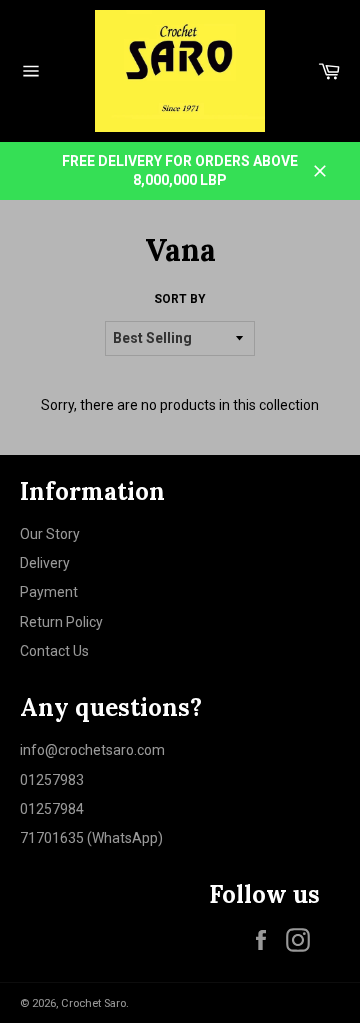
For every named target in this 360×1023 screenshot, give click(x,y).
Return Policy (61, 622)
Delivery (45, 563)
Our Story (50, 534)
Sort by (180, 299)
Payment (49, 592)
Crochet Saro (93, 1003)
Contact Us (54, 651)
